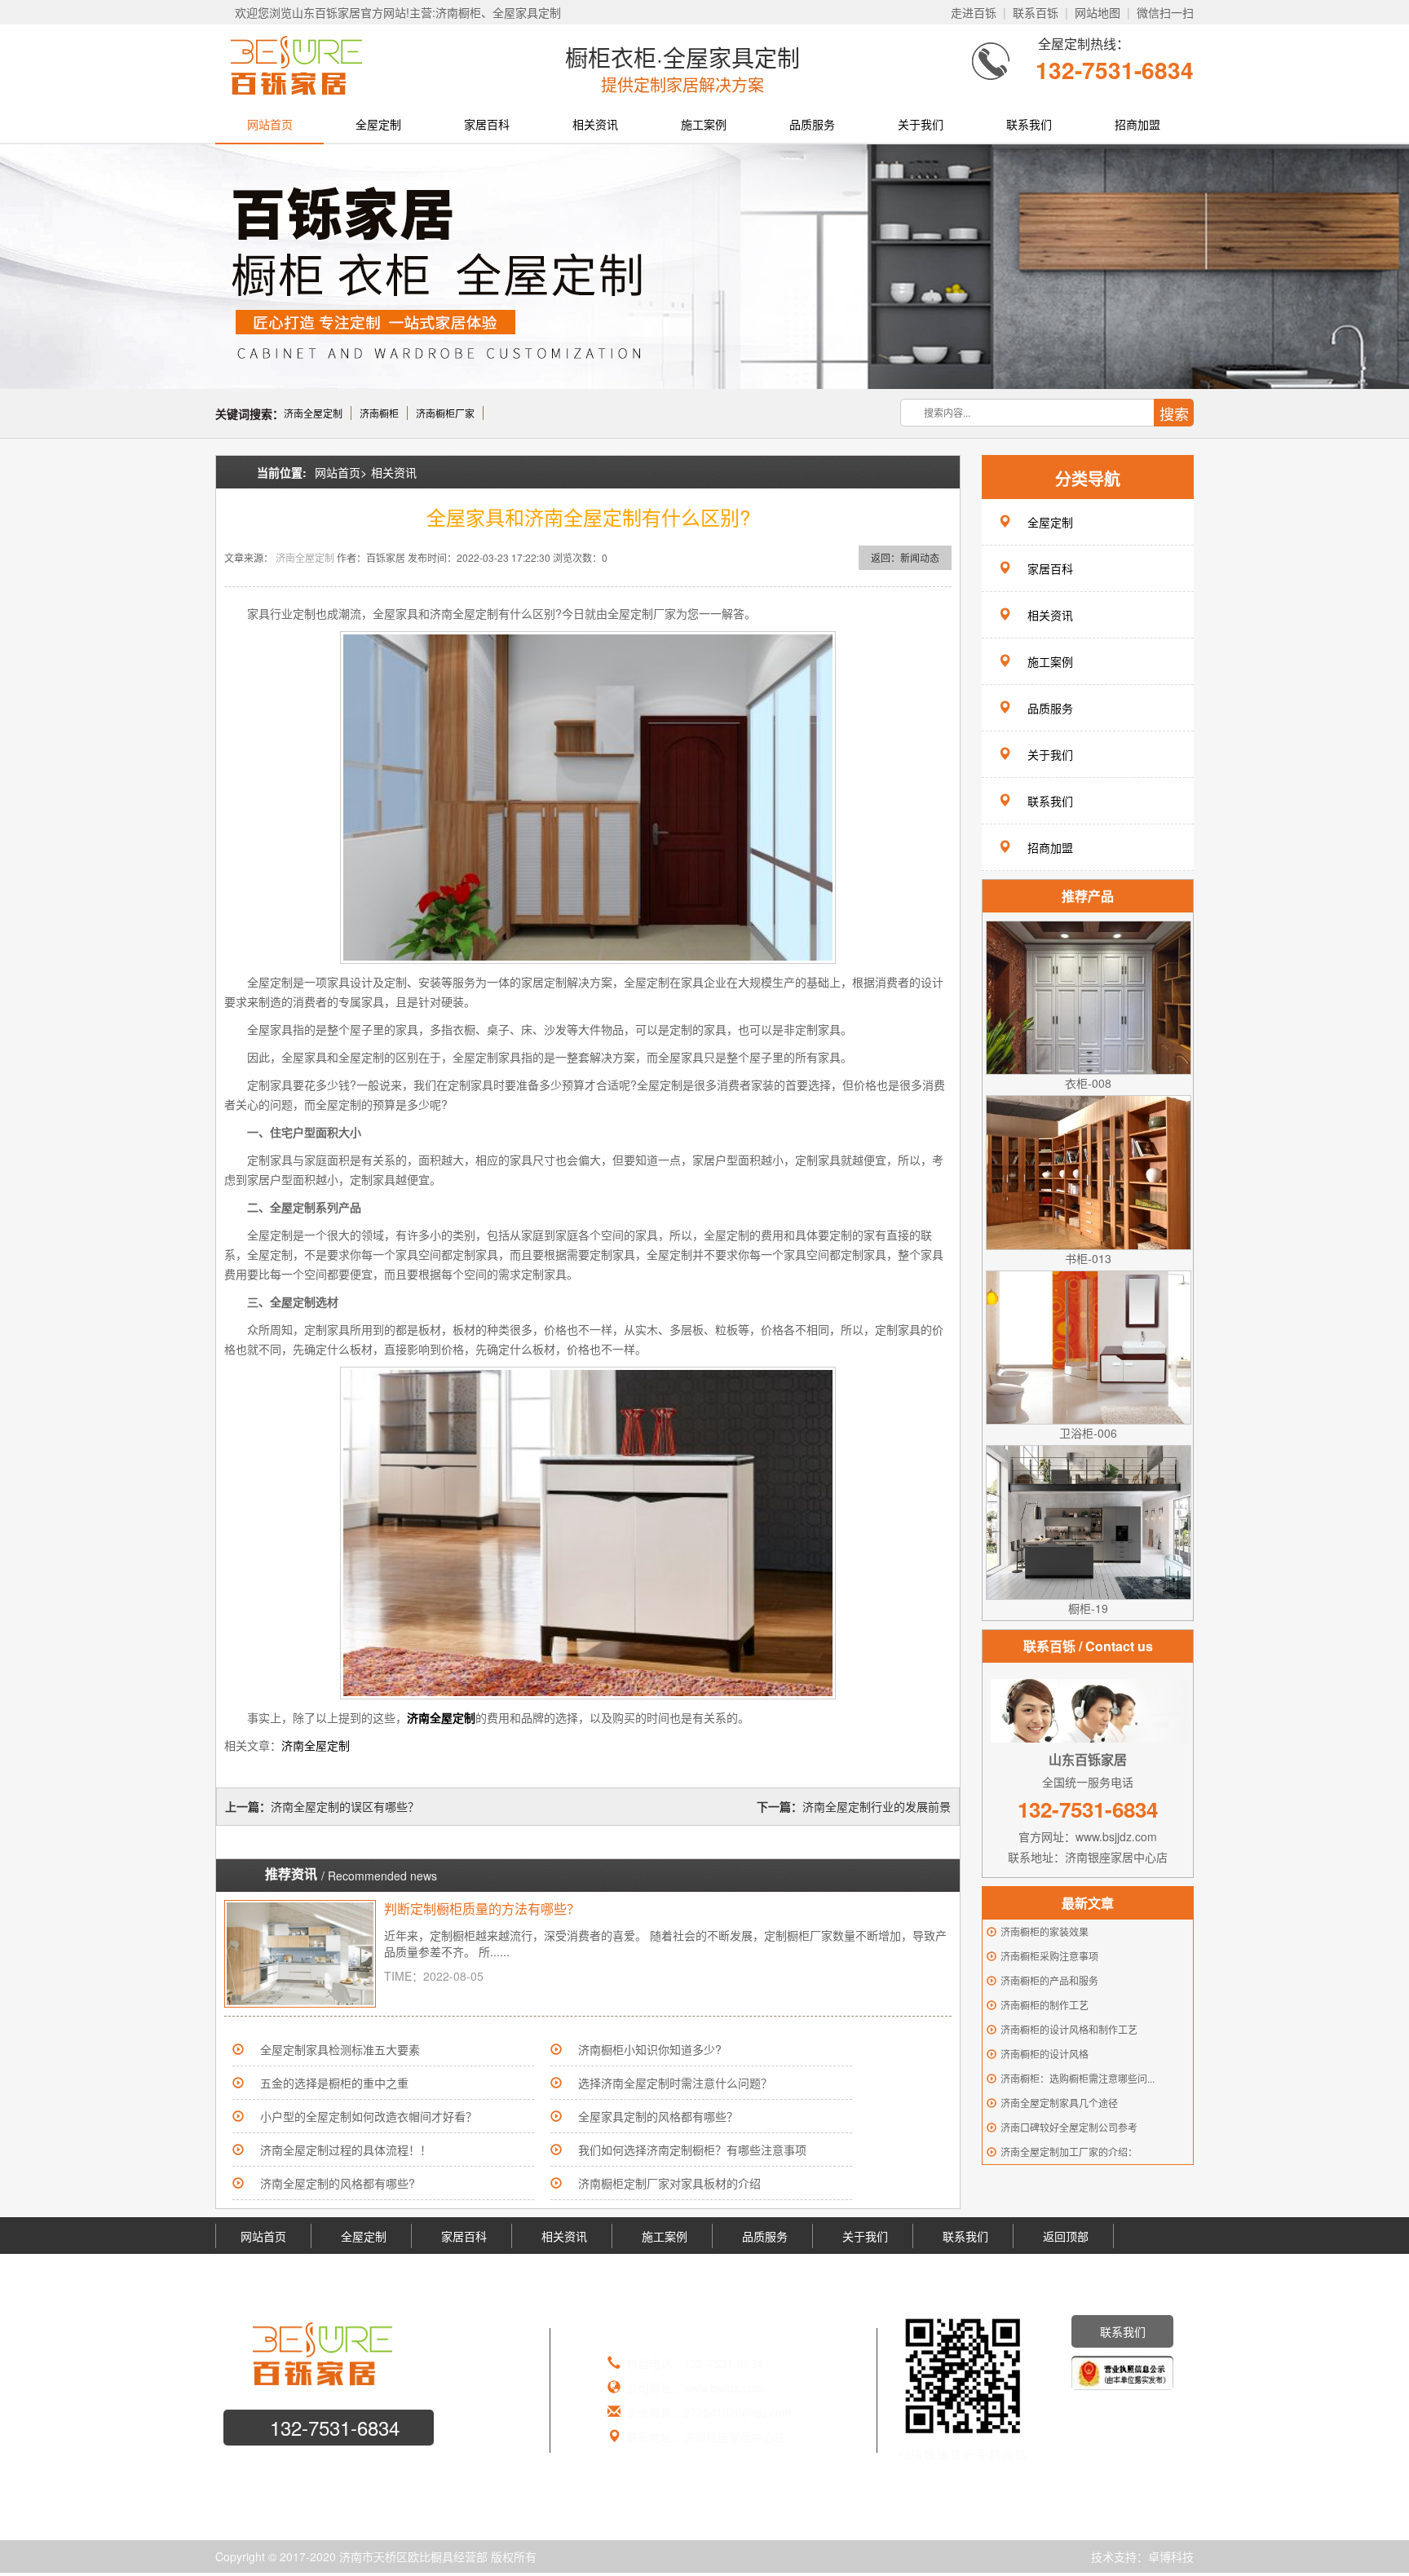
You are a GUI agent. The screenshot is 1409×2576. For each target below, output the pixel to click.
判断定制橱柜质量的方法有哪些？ (482, 1909)
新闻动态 (920, 557)
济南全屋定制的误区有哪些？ (345, 1806)
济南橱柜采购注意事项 (1049, 1956)
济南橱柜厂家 (445, 413)
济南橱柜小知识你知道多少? (650, 2049)
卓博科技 (1171, 2556)
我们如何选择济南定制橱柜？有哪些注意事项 (692, 2150)
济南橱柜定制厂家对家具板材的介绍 (669, 2183)
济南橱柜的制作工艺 (1045, 2005)
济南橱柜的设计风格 (1045, 2054)
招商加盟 (1137, 124)
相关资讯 (595, 124)
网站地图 (1098, 12)
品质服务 (812, 124)
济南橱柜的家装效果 (1045, 1931)
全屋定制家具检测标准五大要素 (340, 2049)
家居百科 (487, 124)
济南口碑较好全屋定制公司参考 (1069, 2127)
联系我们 (1029, 124)
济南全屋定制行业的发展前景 (877, 1806)
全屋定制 (378, 124)
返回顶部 (1066, 2236)
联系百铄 (1036, 12)
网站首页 (270, 124)
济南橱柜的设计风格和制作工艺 (1069, 2029)
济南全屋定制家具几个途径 (1059, 2103)
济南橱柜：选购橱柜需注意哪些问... (1078, 2078)
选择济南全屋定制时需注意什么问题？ (675, 2083)
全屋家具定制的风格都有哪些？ (658, 2116)
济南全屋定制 (313, 413)
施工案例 (704, 124)
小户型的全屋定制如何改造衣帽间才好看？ (369, 2116)
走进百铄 (974, 12)
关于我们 (921, 124)
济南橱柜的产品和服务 (1049, 1980)
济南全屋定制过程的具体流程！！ (346, 2150)
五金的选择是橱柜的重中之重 (334, 2083)
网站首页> (341, 472)
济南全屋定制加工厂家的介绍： (1069, 2152)
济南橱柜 (379, 413)
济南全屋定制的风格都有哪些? (338, 2183)
